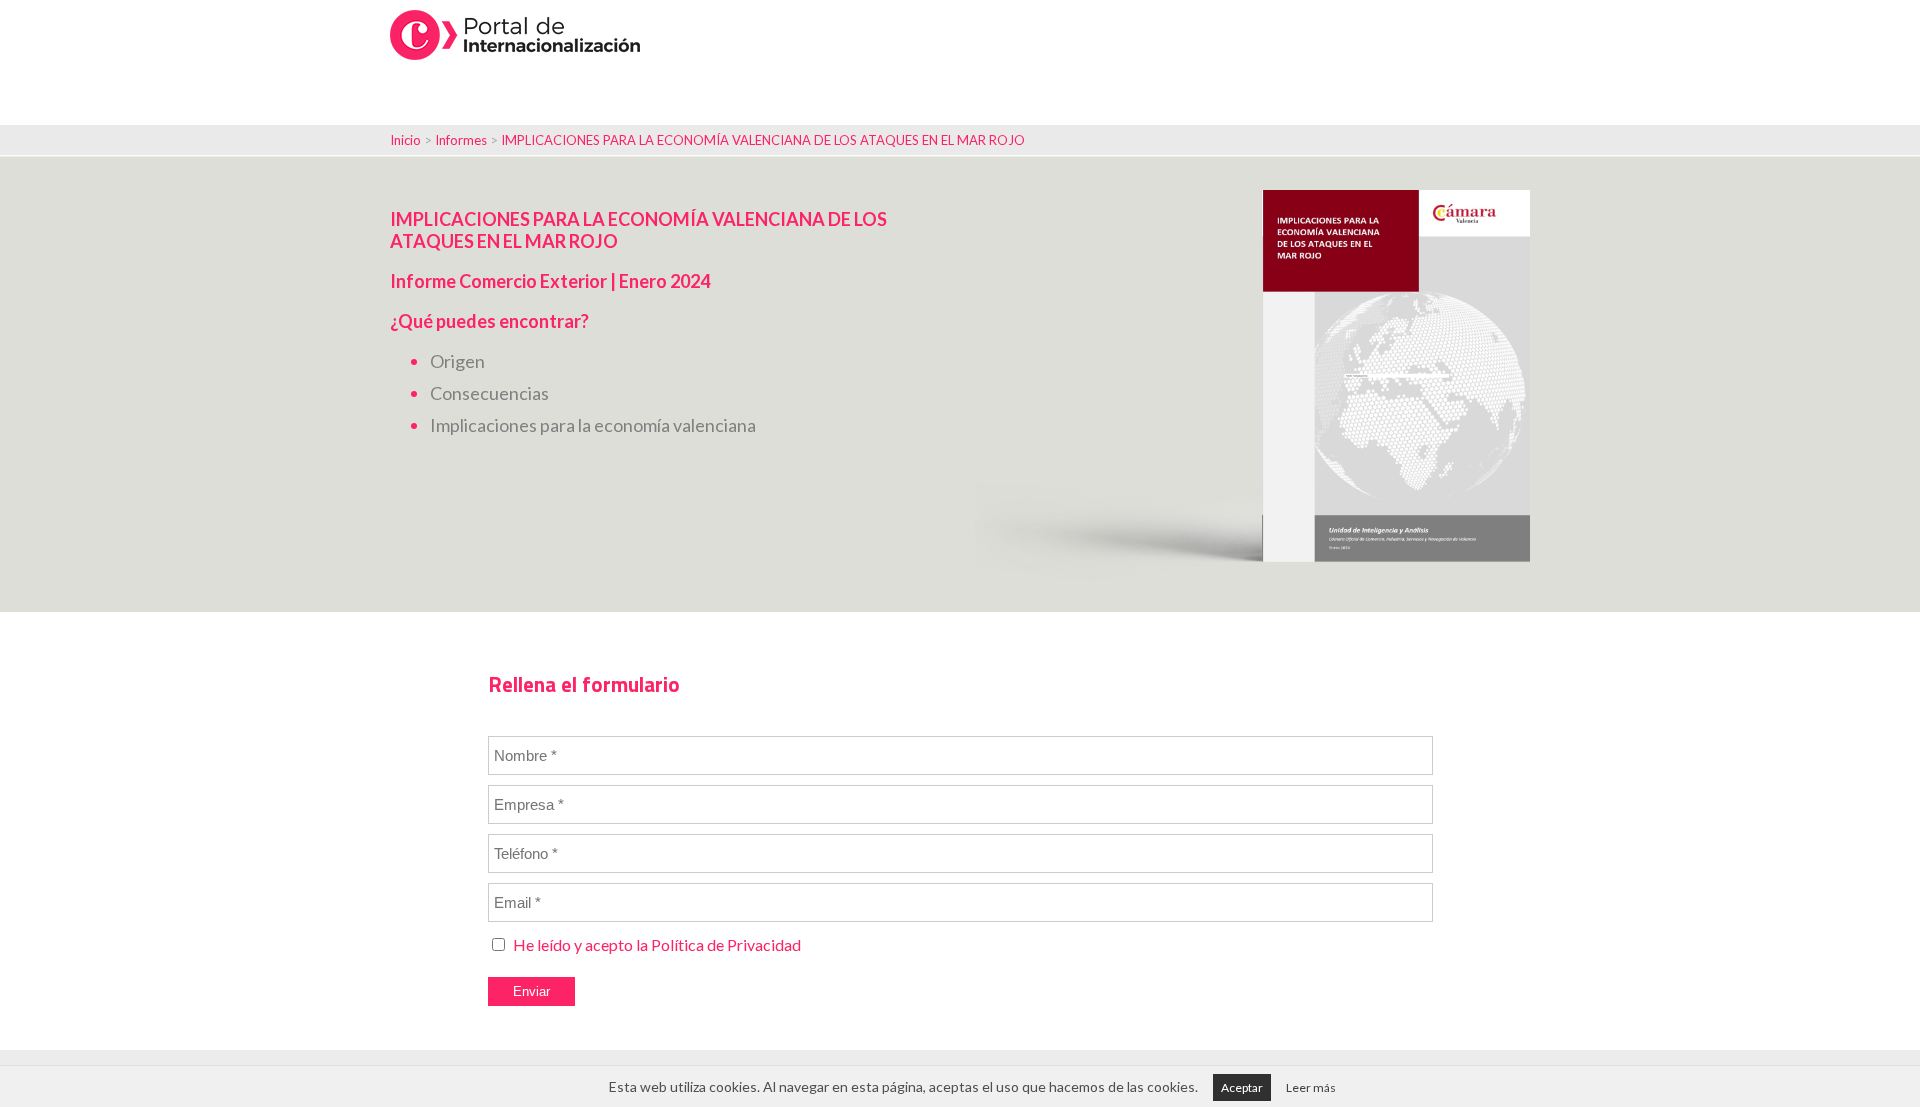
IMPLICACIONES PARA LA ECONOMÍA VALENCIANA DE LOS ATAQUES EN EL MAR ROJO (763, 140)
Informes (462, 140)
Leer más (1311, 1087)
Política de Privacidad (726, 944)
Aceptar (1242, 1087)
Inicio (405, 140)
